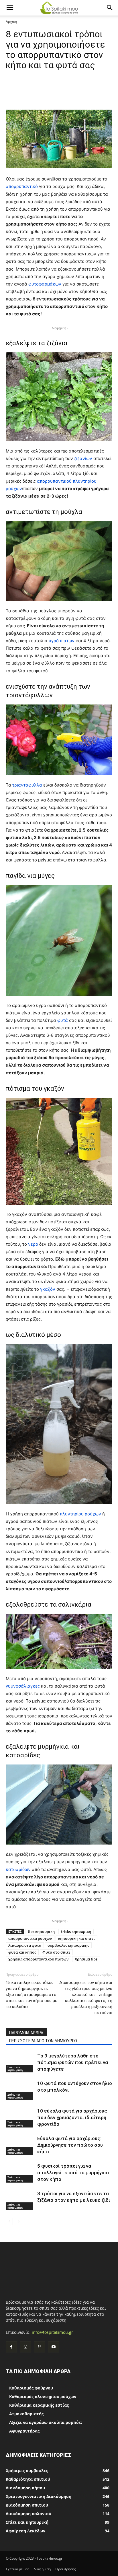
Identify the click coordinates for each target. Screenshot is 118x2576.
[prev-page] (9, 2221)
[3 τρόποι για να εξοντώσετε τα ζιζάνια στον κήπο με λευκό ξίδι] (20, 2200)
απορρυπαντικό (22, 186)
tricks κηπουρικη (76, 1931)
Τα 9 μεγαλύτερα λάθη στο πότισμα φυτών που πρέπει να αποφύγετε (73, 2062)
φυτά (63, 1020)
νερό (34, 1244)
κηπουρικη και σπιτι (76, 1938)
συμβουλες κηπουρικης (68, 1945)
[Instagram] (25, 2347)
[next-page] (18, 2221)
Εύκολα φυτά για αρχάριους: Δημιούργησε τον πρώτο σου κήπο (70, 2145)
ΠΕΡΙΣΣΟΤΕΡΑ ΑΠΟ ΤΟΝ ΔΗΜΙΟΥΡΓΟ (43, 2041)
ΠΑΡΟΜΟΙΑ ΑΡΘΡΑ (26, 2033)
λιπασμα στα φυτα (25, 1945)
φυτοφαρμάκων (45, 284)
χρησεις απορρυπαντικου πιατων (38, 1959)
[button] (10, 8)
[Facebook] (11, 2347)
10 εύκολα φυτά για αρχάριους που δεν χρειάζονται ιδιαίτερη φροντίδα (72, 2117)
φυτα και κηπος (22, 1952)
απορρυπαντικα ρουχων (30, 1938)
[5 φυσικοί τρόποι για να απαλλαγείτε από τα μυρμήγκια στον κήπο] (20, 2173)
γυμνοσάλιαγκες (23, 1686)
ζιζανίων (84, 458)
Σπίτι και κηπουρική (15, 2068)
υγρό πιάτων (62, 641)
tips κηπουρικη (41, 1931)
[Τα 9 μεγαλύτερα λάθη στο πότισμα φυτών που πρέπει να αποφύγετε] (20, 2062)
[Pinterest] (39, 2347)
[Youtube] (54, 2347)
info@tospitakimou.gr (52, 2332)
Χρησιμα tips (86, 1959)
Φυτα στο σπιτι (56, 1952)
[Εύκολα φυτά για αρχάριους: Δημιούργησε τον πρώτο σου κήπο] (20, 2145)
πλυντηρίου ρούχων (80, 1514)
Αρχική (11, 21)
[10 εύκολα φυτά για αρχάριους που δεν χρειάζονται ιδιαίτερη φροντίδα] (20, 2118)
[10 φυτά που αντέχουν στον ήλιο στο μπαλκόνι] (20, 2090)
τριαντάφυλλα (28, 785)
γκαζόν (48, 1289)
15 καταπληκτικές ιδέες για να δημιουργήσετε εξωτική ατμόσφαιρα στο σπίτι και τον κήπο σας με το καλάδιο (32, 1995)
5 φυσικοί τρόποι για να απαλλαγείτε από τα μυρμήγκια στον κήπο (73, 2173)
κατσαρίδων (19, 1869)
